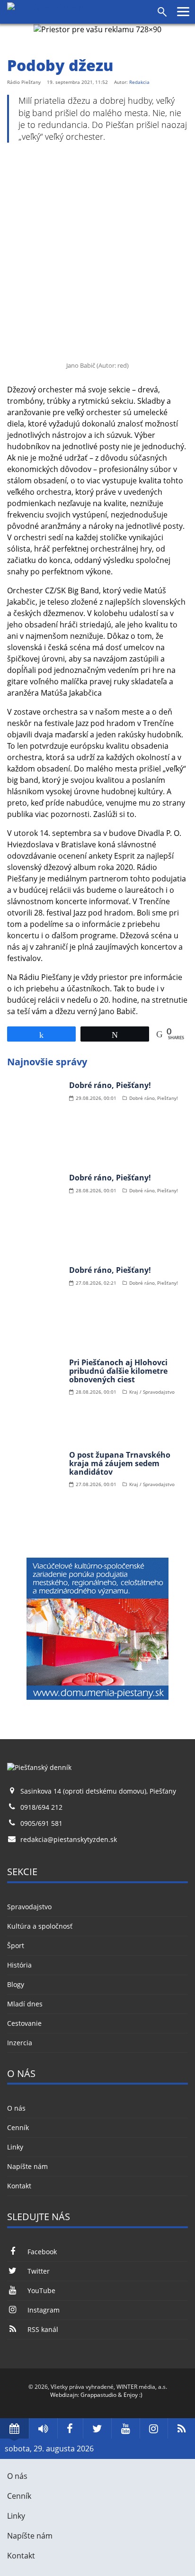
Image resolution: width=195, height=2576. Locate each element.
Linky (15, 2147)
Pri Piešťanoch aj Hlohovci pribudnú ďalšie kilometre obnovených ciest (118, 1371)
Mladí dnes (25, 2004)
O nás (16, 2108)
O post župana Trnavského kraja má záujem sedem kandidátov (120, 1463)
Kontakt (19, 2186)
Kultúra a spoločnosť (40, 1926)
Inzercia (20, 2043)
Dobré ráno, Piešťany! (110, 1085)
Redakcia (139, 82)
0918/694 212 (41, 1807)
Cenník (18, 2127)
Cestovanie (24, 2023)
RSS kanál (43, 2329)
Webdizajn (64, 2395)
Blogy (16, 1984)
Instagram (44, 2310)
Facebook (42, 2252)
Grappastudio (98, 2395)
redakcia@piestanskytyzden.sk (69, 1839)
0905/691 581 (41, 1823)
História (19, 1965)
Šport (16, 1946)
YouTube (41, 2290)
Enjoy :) (133, 2395)
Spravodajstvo (29, 1907)
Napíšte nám (27, 2166)
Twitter (39, 2271)
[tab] (14, 2428)
